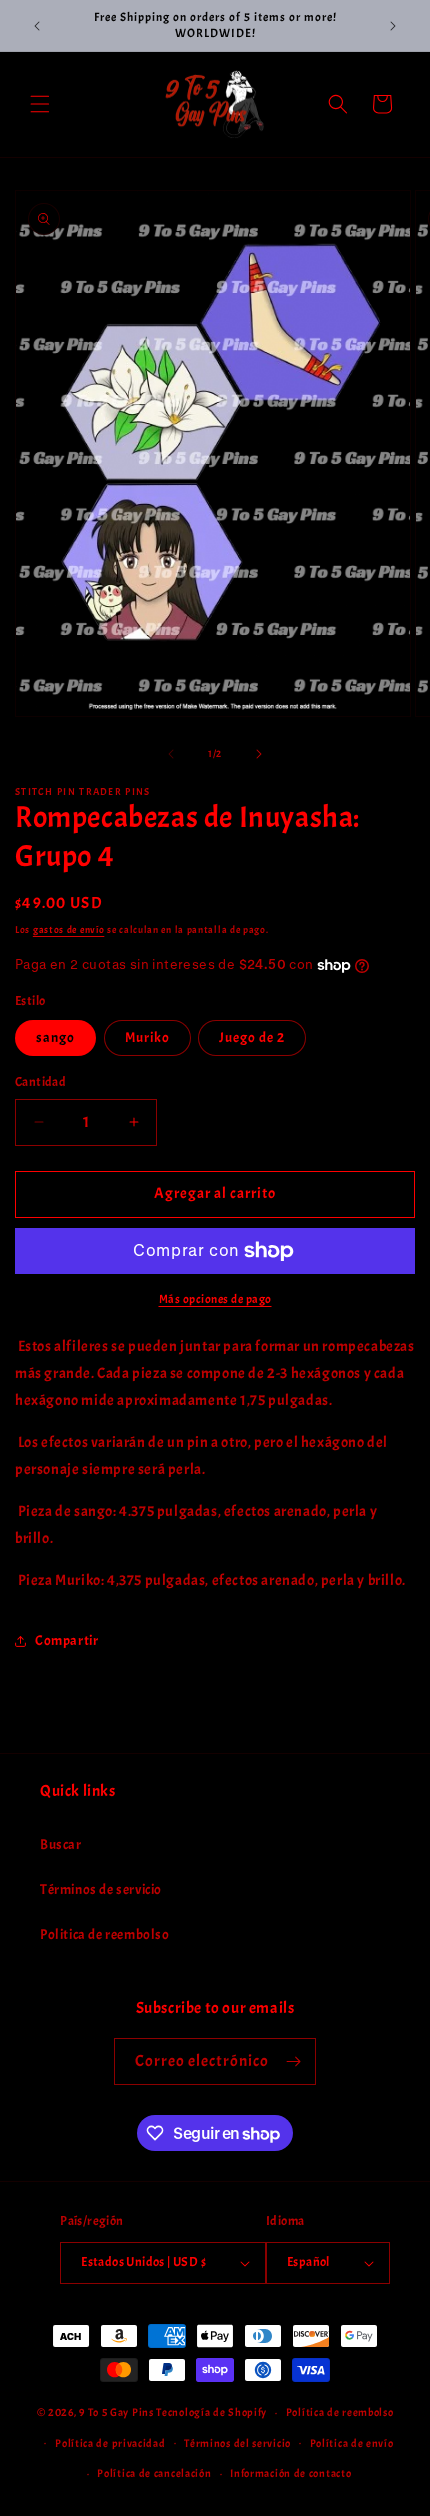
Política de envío (352, 2443)
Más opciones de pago (215, 1299)
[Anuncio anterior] (37, 26)
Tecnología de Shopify (211, 2412)
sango (55, 1037)
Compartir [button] (66, 1640)
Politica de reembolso (105, 1934)
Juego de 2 (252, 1037)
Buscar (61, 1844)
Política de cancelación (154, 2473)
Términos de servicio (101, 1889)
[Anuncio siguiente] (393, 26)
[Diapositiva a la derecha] (259, 754)
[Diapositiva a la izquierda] (171, 754)
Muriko (147, 1037)
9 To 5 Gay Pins (116, 2412)
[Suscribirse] (293, 2061)
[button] (40, 104)
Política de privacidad (110, 2443)
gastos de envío (69, 929)
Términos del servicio (237, 2443)
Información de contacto (290, 2473)
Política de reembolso (340, 2412)
